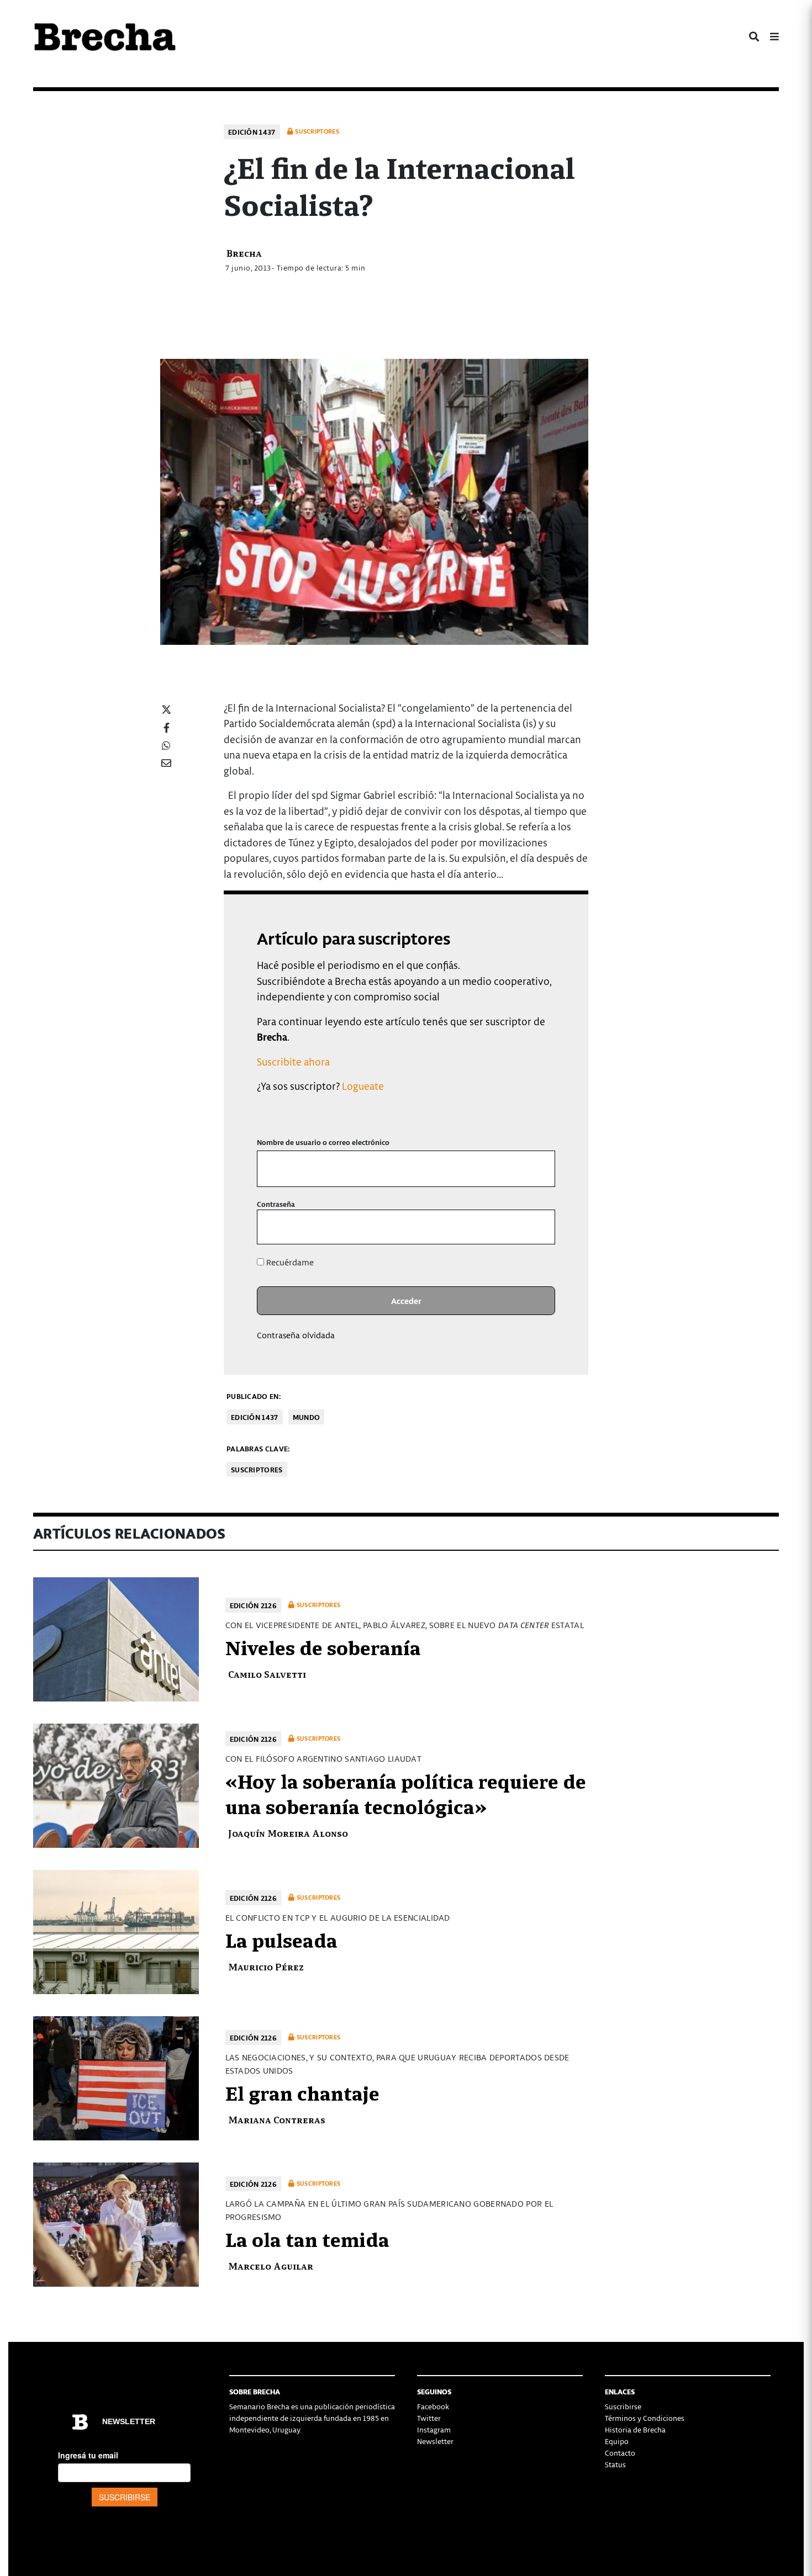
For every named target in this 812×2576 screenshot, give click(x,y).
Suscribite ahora (293, 1061)
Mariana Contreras (277, 2119)
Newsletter (435, 2441)
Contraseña (276, 1204)
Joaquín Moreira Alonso (288, 1833)
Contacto (620, 2453)
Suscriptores (257, 1469)
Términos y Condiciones (645, 2418)
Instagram (434, 2429)
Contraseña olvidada (296, 1335)
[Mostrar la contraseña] (539, 1227)
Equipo (617, 2441)
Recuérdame (289, 1262)
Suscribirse (623, 2406)
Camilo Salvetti (267, 1674)
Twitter (429, 2418)
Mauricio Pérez (266, 1966)
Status (615, 2464)
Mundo (307, 1417)
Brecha (244, 253)
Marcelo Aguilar (271, 2265)
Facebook (433, 2406)
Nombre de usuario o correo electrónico (323, 1142)
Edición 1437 (252, 132)
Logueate (363, 1086)
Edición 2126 (254, 1605)
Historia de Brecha (635, 2429)
